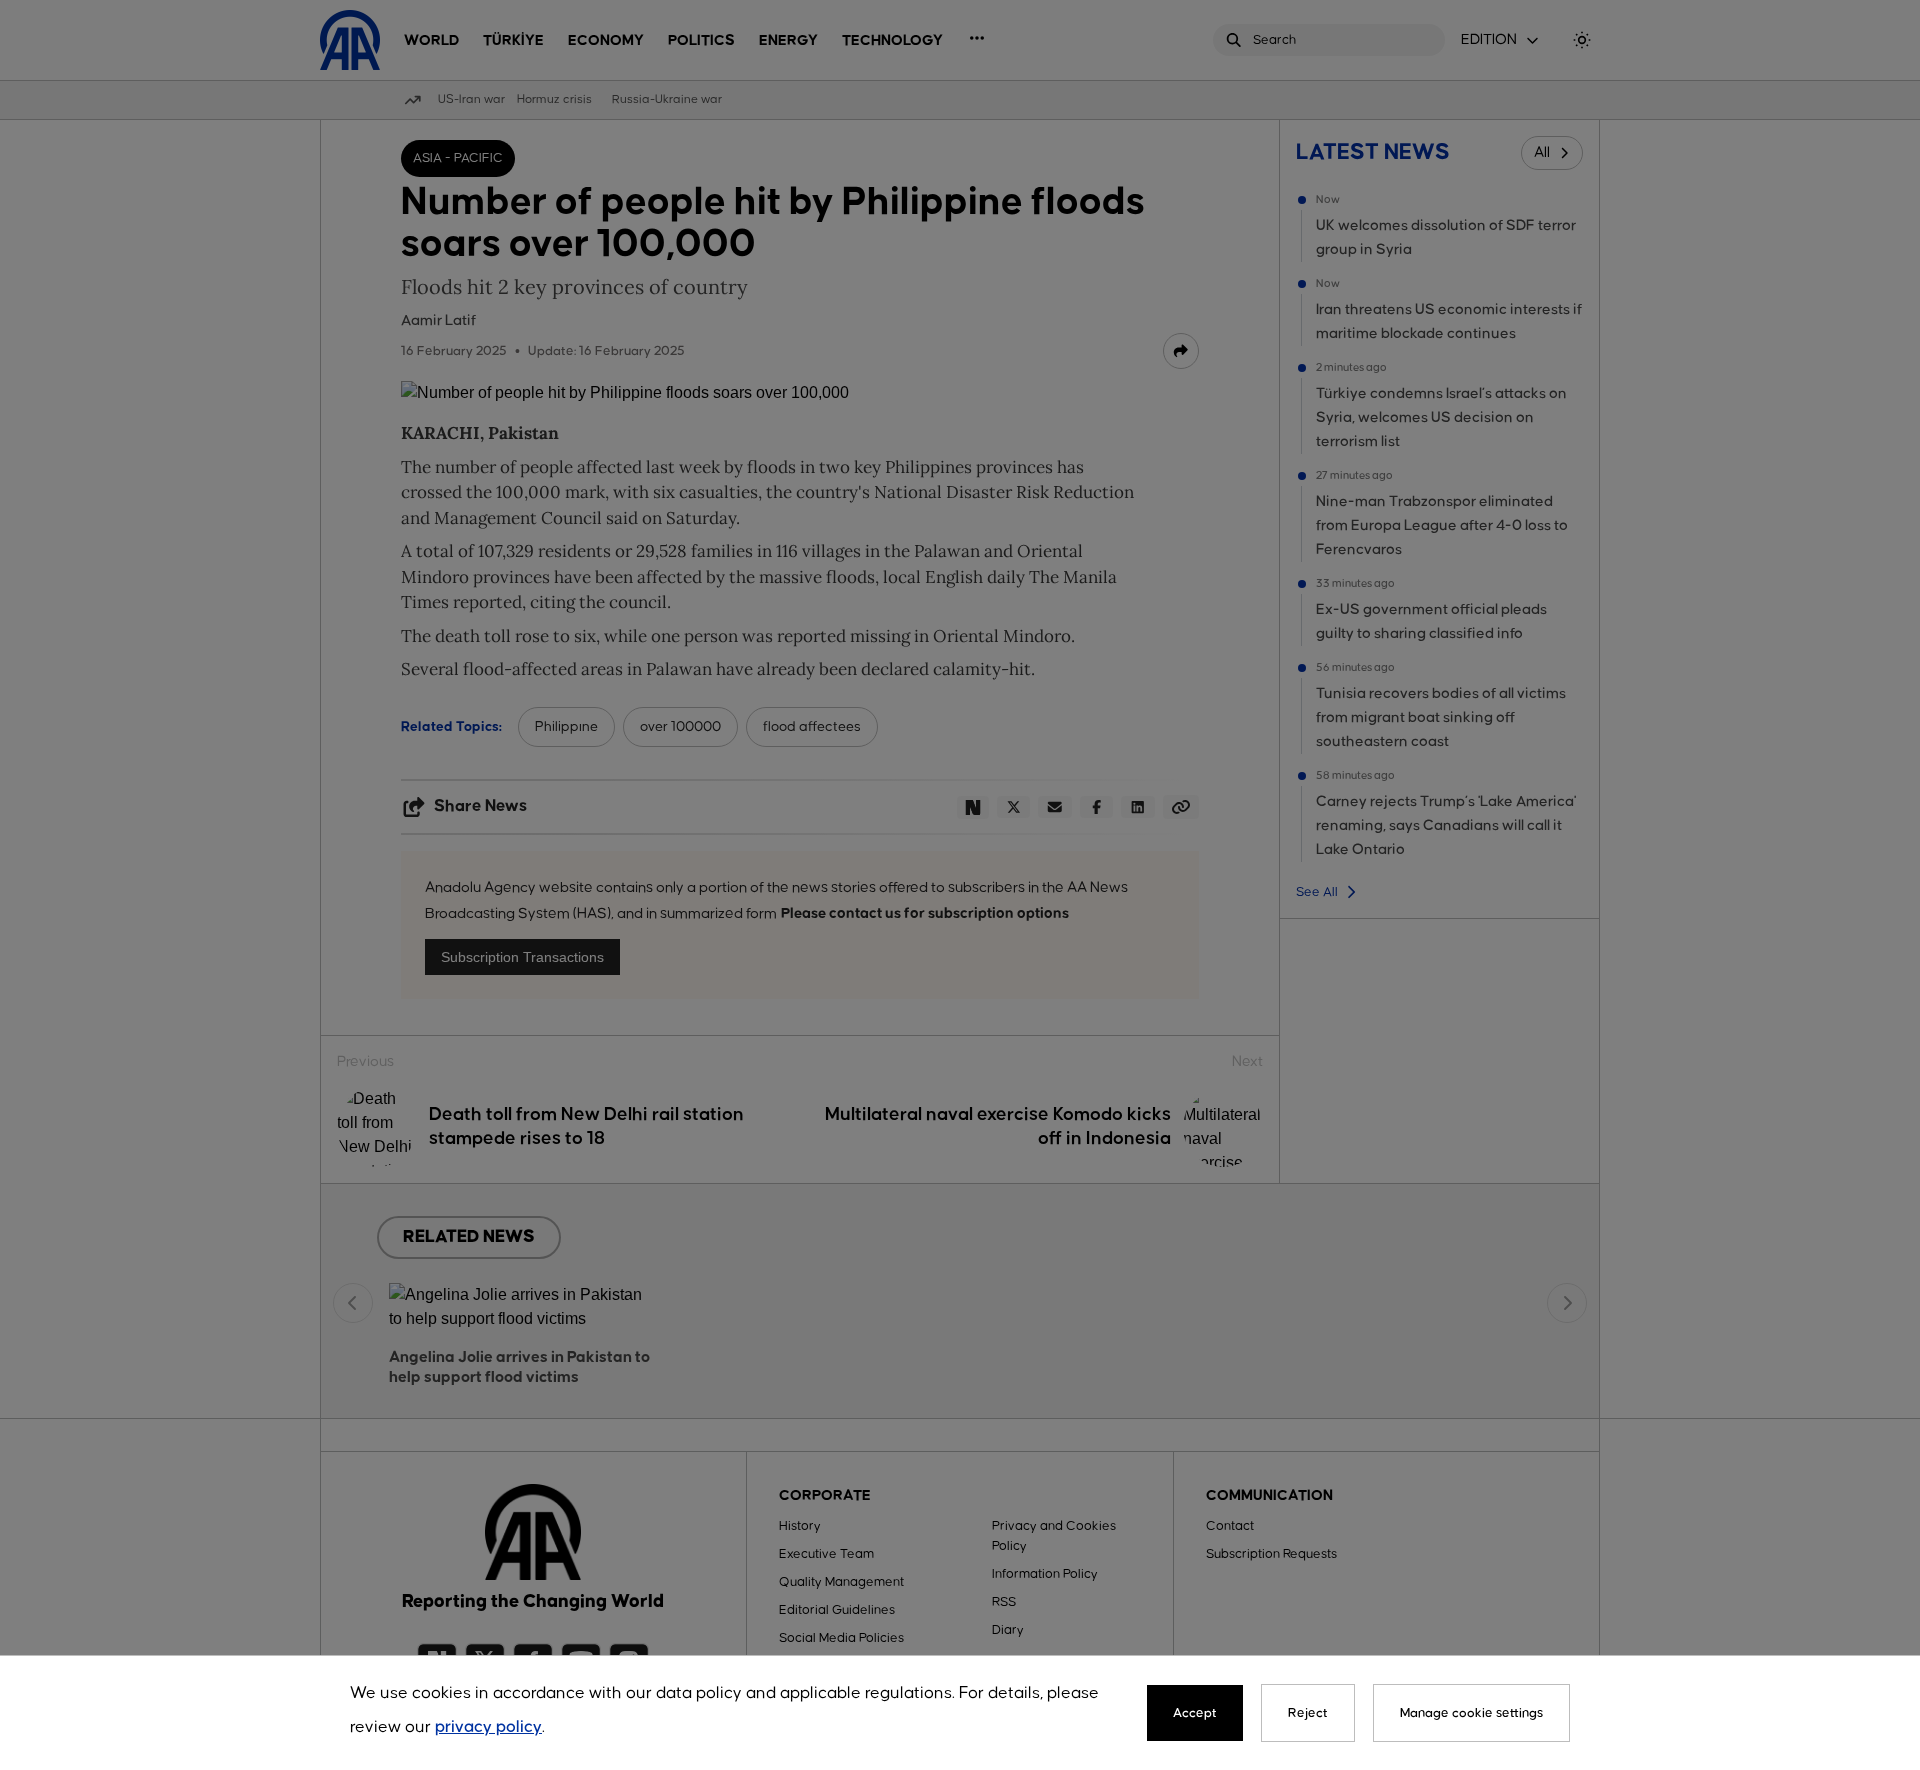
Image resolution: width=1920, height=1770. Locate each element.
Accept (1195, 1713)
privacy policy (488, 1727)
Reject (1308, 1713)
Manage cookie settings (1471, 1713)
